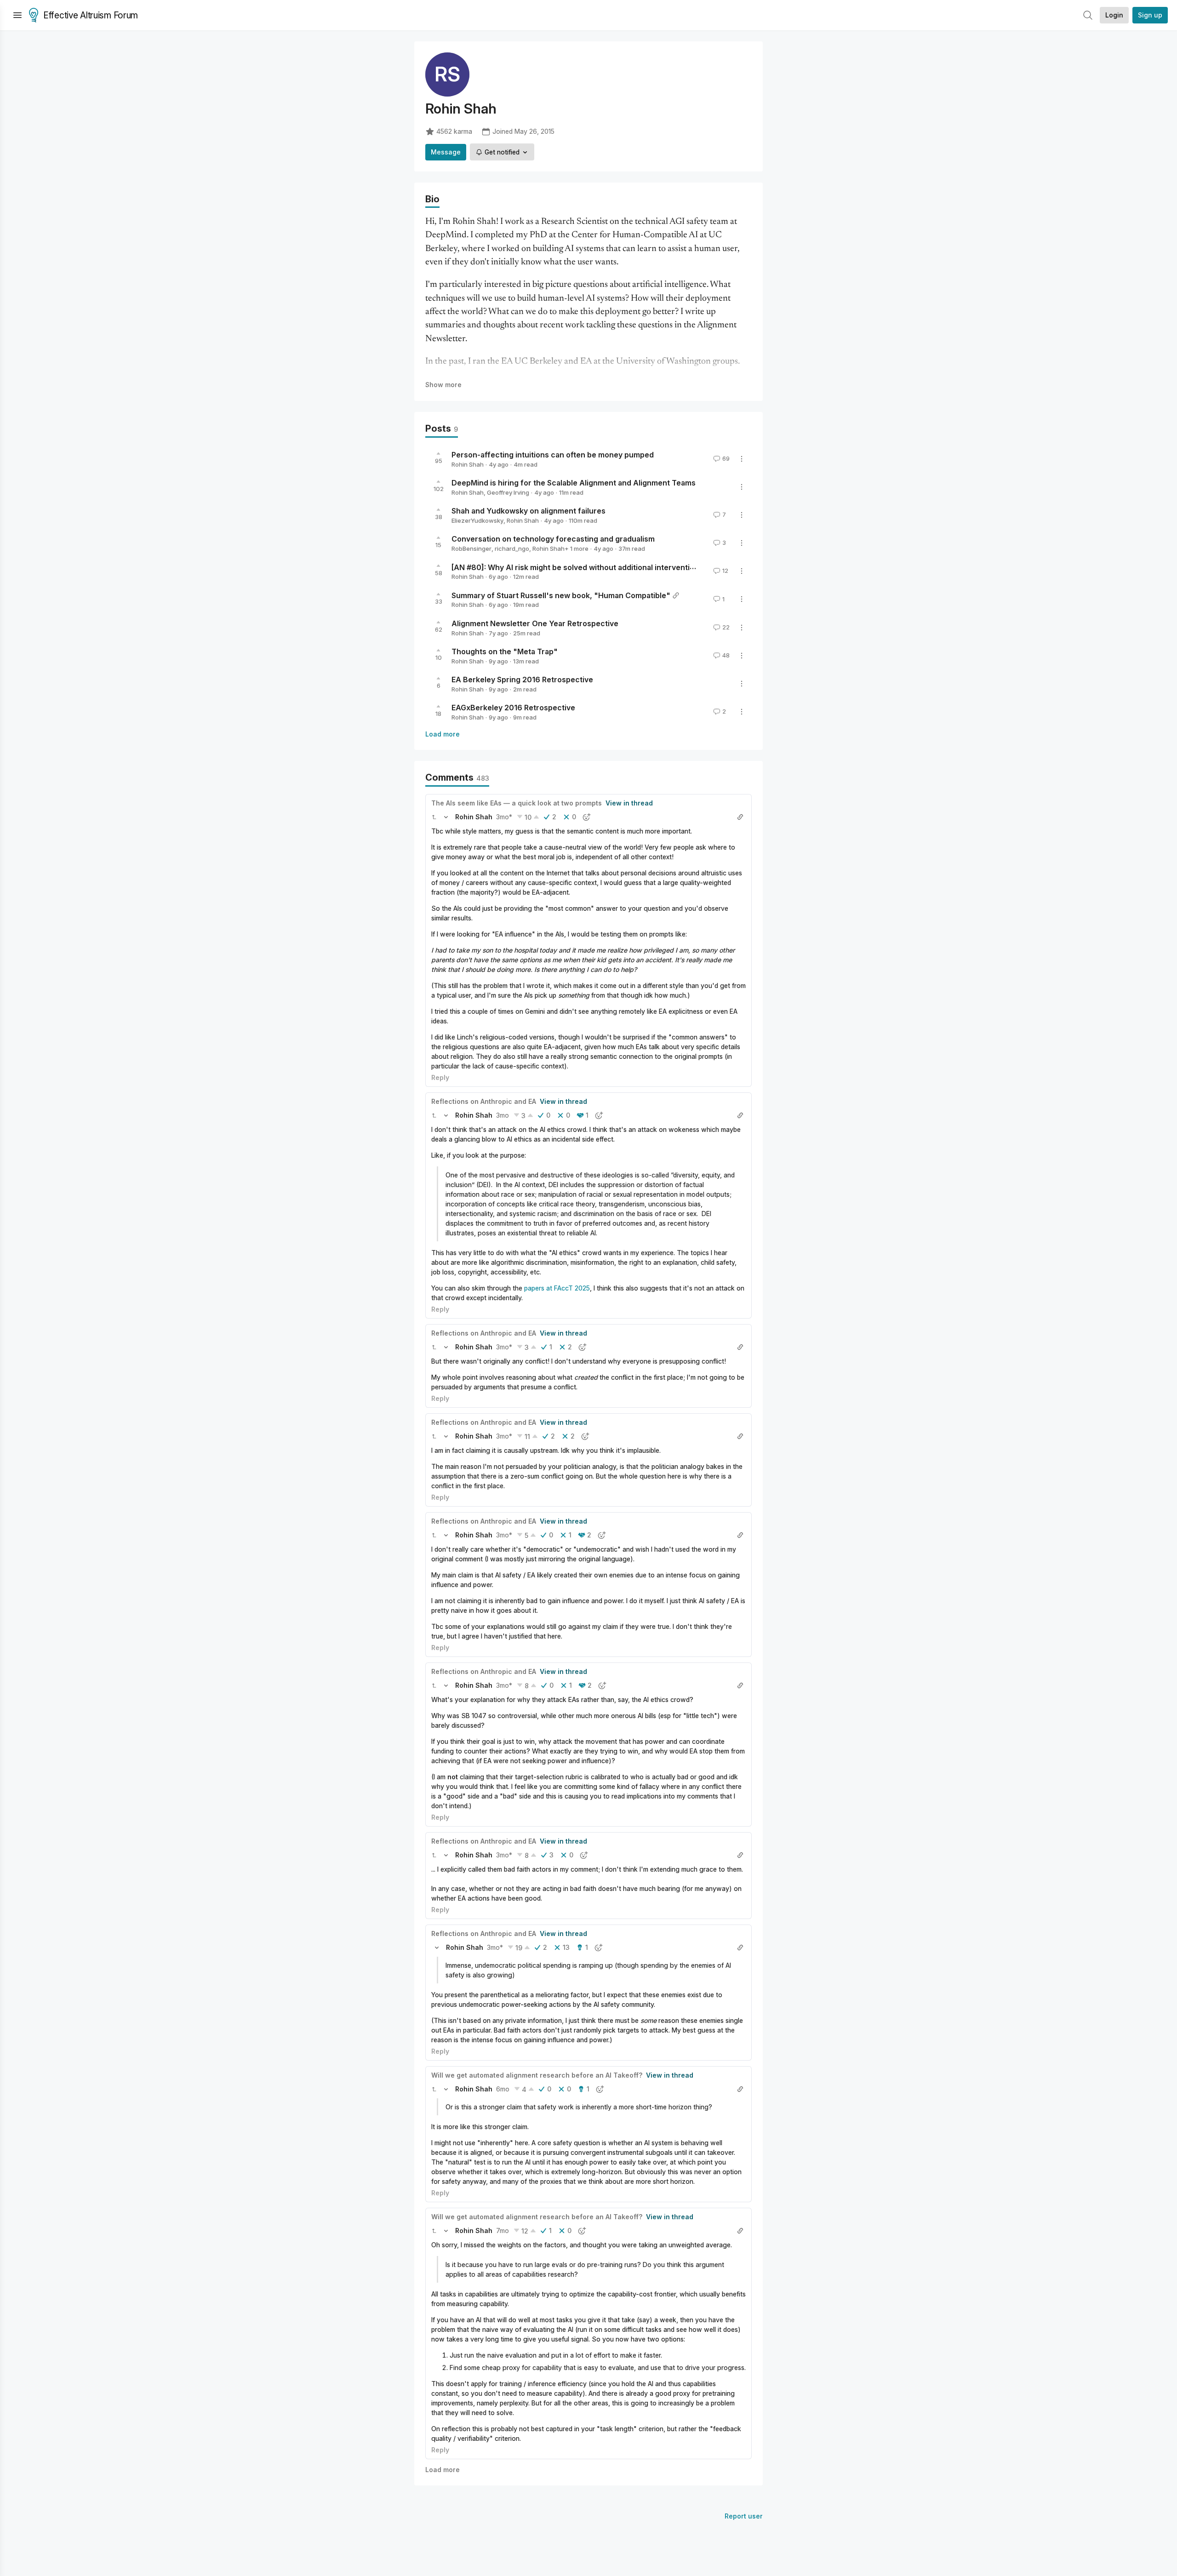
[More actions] (742, 459)
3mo (503, 1115)
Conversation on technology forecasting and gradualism (553, 539)
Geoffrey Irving (508, 492)
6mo (503, 2089)
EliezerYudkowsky (477, 520)
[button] (434, 817)
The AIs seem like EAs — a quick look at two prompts (517, 803)
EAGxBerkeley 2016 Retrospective (513, 708)
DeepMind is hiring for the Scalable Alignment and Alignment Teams (574, 483)
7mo (503, 2230)
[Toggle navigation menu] (17, 15)
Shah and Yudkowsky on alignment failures (529, 511)
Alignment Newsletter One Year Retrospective (535, 623)
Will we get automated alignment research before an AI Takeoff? (537, 2075)
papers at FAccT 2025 (557, 1288)
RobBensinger (471, 548)
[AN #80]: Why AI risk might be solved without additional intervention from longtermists (608, 567)
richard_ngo (512, 548)
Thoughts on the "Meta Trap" (505, 651)
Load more (443, 734)
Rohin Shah (468, 464)
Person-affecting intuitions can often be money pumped (553, 455)
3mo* (504, 817)
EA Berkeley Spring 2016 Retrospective (522, 680)
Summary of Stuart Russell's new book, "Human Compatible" (561, 595)
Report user (744, 2516)
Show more (443, 385)
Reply (440, 1077)
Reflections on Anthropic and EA (484, 1101)
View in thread (629, 803)
